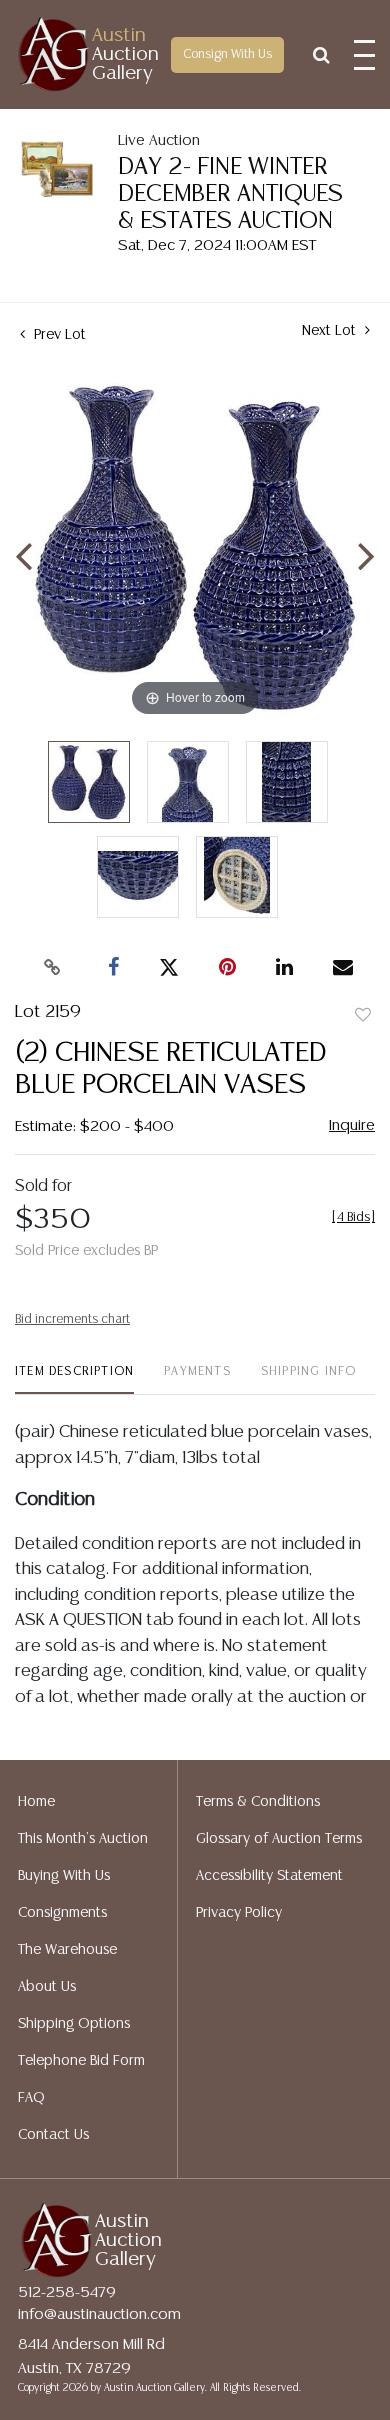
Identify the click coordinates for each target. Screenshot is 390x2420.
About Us (47, 1987)
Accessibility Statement (269, 1876)
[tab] (74, 1379)
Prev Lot (58, 335)
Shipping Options (74, 2024)
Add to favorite (363, 1016)
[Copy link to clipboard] (53, 968)
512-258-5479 (67, 2292)
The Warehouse (67, 1950)
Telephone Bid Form (81, 2061)
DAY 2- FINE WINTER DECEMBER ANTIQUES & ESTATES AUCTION (230, 194)
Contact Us (53, 2135)
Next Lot (331, 331)
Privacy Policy (239, 1913)
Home (36, 1802)
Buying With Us (64, 1876)
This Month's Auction (83, 1839)
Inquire (352, 1125)
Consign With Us (227, 54)
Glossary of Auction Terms (279, 1839)
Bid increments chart (72, 1319)
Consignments (62, 1913)
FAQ (31, 2098)
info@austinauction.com (99, 2314)
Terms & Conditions (258, 1802)
